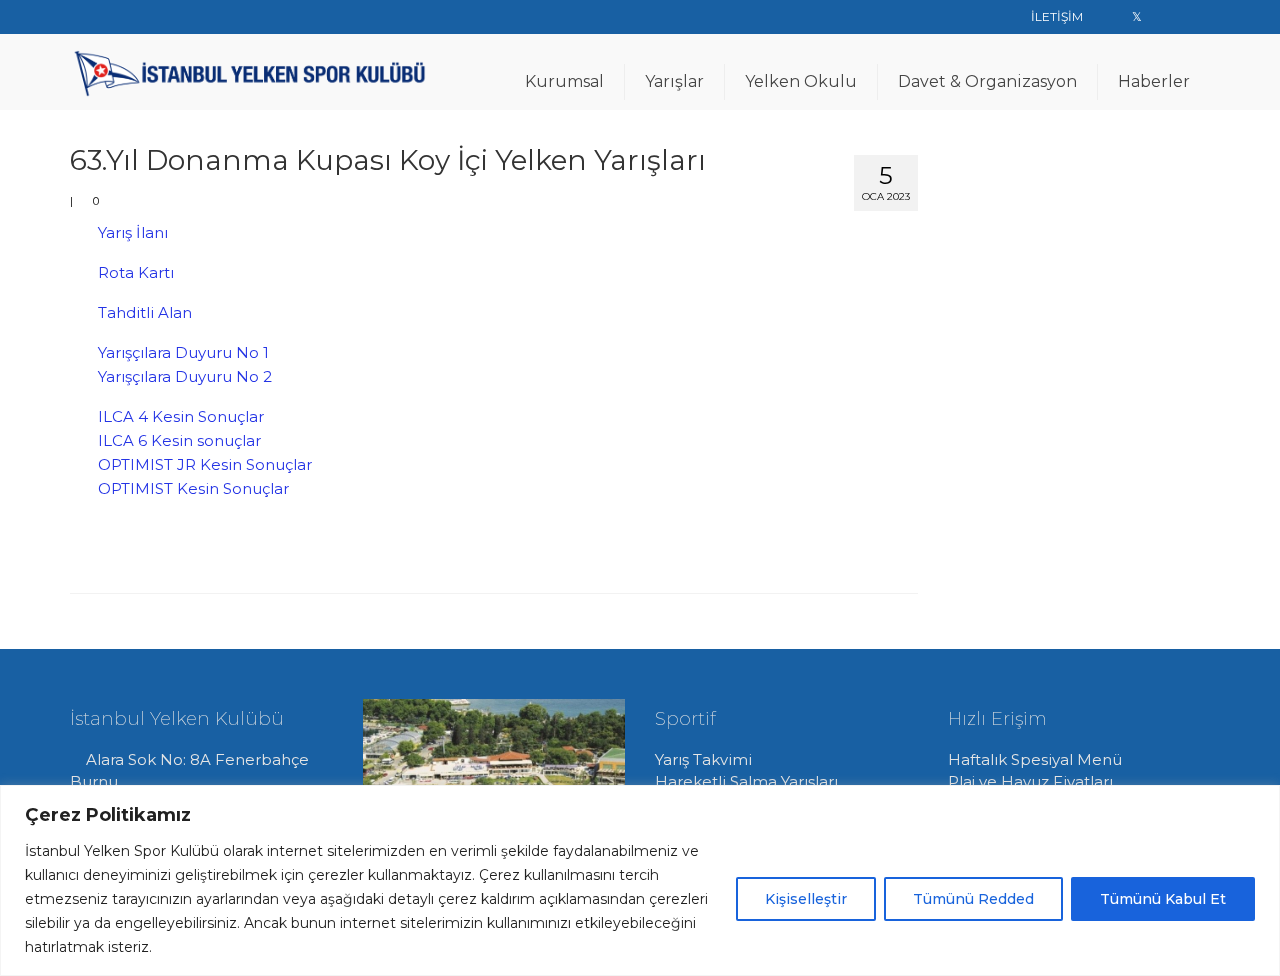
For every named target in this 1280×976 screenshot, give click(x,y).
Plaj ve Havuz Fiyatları (1030, 781)
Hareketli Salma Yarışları (746, 781)
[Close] (1259, 802)
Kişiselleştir (806, 899)
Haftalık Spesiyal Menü (1035, 759)
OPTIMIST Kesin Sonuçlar (193, 488)
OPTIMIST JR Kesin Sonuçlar (205, 464)
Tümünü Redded (973, 899)
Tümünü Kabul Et (1163, 899)
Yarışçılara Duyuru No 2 (185, 376)
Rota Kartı (136, 272)
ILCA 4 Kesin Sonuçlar (181, 416)
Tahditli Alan (145, 312)
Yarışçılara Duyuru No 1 (183, 352)
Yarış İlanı (133, 232)
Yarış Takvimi (703, 759)
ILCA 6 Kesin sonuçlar (179, 440)
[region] (640, 880)
